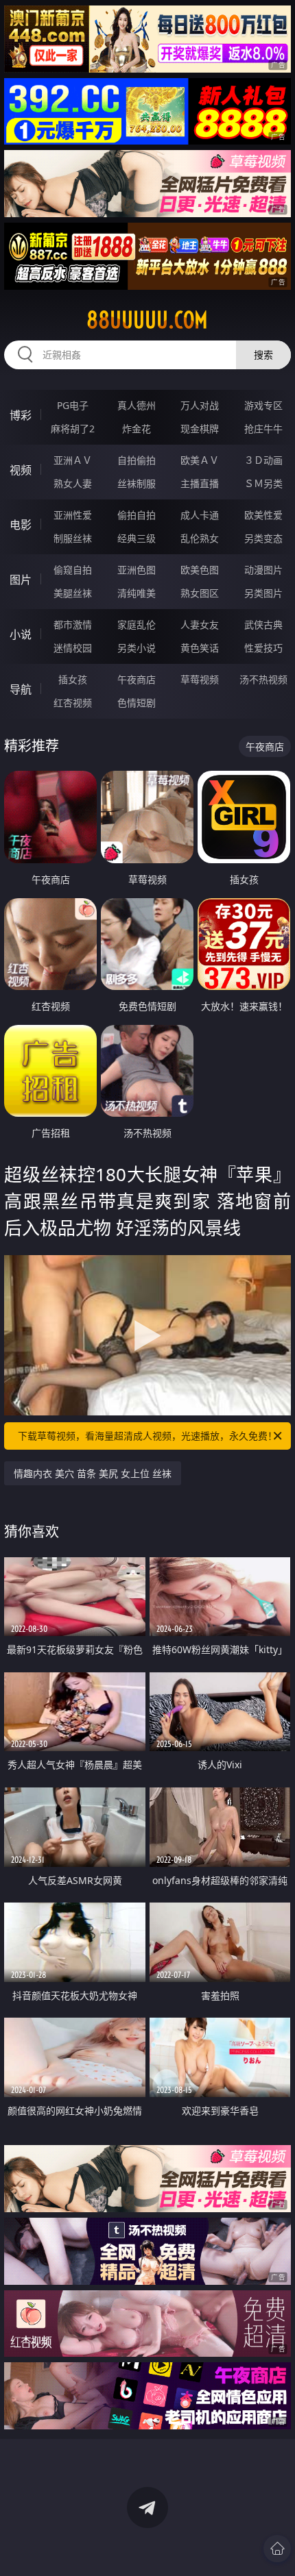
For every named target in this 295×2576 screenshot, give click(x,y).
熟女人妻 (73, 483)
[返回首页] (277, 2549)
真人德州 (137, 405)
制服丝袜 (73, 538)
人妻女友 (200, 624)
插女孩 (73, 679)
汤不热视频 (263, 679)
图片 (21, 580)
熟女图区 (200, 593)
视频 (21, 470)
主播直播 (200, 483)
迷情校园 (73, 648)
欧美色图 (200, 570)
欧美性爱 (263, 515)
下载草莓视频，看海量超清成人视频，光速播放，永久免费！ (147, 1436)
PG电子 (73, 405)
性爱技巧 (263, 648)
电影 (21, 525)
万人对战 (200, 405)
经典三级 (137, 538)
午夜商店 (137, 679)
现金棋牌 (200, 429)
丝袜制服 (137, 483)
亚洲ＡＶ (73, 460)
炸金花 (137, 429)
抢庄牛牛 (263, 429)
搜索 (263, 355)
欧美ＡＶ (200, 460)
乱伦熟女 (200, 538)
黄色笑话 (200, 648)
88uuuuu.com (147, 320)
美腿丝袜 (73, 593)
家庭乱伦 (137, 624)
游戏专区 (263, 405)
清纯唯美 (137, 593)
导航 (21, 689)
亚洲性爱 (73, 515)
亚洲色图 (137, 570)
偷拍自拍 (137, 515)
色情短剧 (137, 703)
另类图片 (263, 593)
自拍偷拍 (137, 460)
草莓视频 (200, 679)
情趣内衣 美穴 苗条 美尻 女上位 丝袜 (93, 1473)
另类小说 (137, 648)
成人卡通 (200, 515)
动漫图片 (263, 570)
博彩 (21, 415)
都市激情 (73, 624)
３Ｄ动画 (263, 460)
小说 (21, 634)
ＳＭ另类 (263, 483)
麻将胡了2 (73, 429)
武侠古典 (263, 624)
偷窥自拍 (73, 570)
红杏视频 (73, 703)
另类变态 (263, 538)
